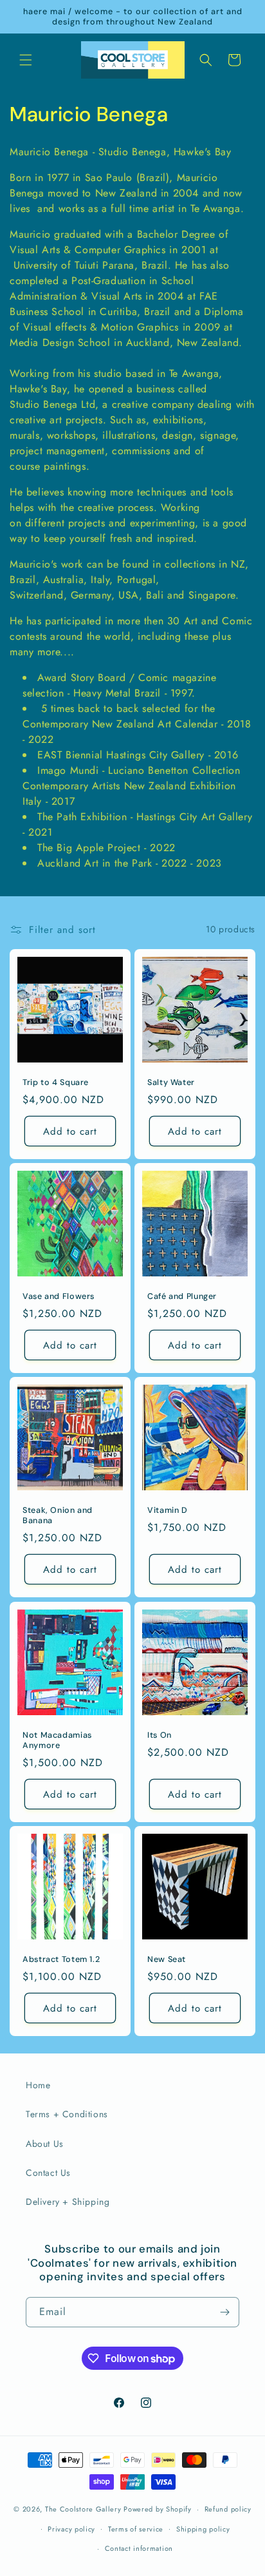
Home (38, 2085)
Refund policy (228, 2509)
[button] (26, 60)
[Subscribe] (224, 2312)
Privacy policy (71, 2529)
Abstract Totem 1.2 (61, 1959)
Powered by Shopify (158, 2509)
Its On (160, 1735)
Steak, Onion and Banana (58, 1515)
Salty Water (171, 1082)
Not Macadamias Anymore (57, 1740)
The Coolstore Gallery (83, 2509)
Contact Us (48, 2173)
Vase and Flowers (59, 1296)
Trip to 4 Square (56, 1082)
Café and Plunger (182, 1296)
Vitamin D (168, 1510)
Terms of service (136, 2529)
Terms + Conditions (67, 2114)
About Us (45, 2144)
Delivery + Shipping (68, 2202)
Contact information (139, 2548)
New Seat (167, 1959)
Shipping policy (203, 2529)
